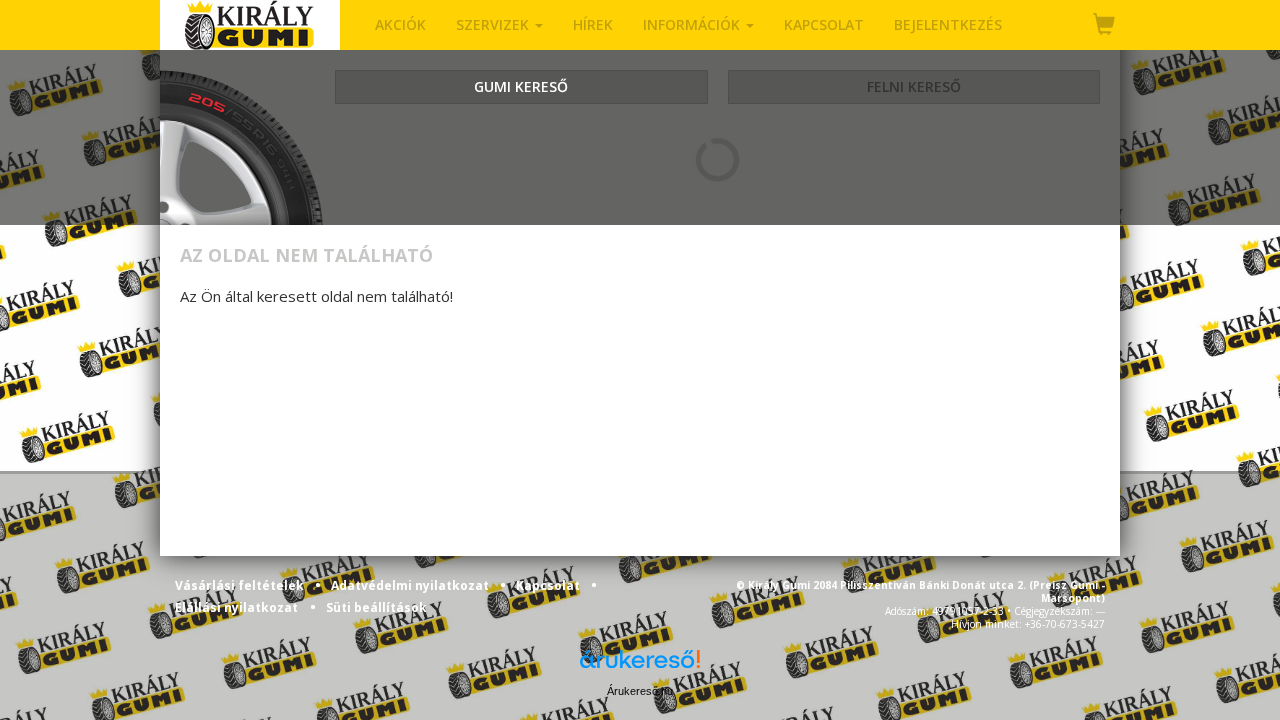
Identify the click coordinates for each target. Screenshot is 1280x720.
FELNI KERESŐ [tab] (914, 86)
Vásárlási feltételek (241, 585)
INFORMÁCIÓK (693, 24)
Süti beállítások (376, 607)
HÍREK (593, 24)
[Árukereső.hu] (640, 666)
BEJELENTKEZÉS (948, 24)
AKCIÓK (400, 24)
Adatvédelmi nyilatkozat (411, 585)
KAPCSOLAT (824, 24)
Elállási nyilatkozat (236, 607)
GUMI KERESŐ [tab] (521, 86)
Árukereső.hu (640, 691)
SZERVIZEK (494, 24)
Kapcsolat (549, 585)
